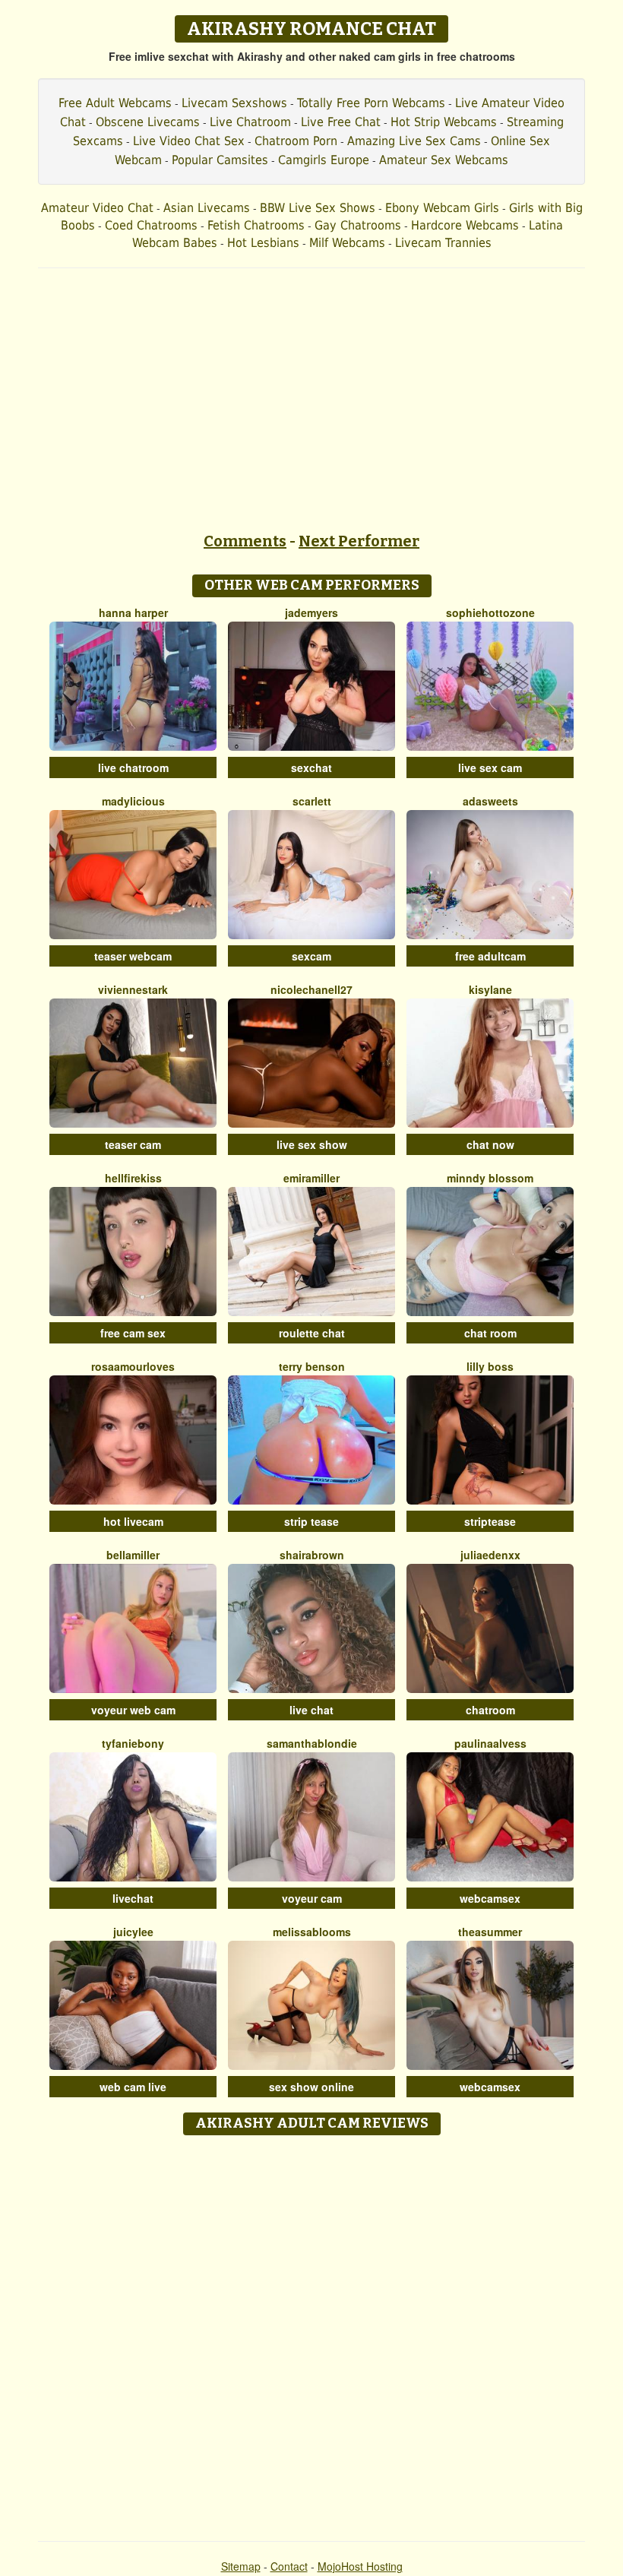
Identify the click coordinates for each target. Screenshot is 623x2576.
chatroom (490, 1710)
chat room (490, 1333)
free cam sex (133, 1333)
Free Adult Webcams (115, 103)
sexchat (311, 767)
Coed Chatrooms (151, 225)
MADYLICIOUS (133, 801)
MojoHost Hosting (360, 2566)
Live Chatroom (250, 122)
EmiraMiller (311, 1178)
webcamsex (490, 1898)
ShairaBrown (312, 1555)
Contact (289, 2566)
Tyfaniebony (133, 1743)
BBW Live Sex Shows (318, 208)
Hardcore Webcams (465, 225)
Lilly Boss (490, 1366)
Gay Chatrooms (358, 225)
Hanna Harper (133, 612)
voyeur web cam (133, 1710)
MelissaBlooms (312, 1932)
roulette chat (312, 1333)
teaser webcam (133, 956)
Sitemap (241, 2566)
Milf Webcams (347, 243)
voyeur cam (312, 1898)
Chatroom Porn (296, 141)
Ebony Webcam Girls (442, 208)
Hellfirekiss (133, 1178)
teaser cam (133, 1144)
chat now (490, 1144)
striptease (490, 1521)
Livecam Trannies (443, 243)
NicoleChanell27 (311, 989)
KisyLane (490, 989)
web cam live (133, 2087)
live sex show (312, 1144)
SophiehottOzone (490, 612)
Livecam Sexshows (234, 103)
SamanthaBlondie (312, 1743)
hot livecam (133, 1521)
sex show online (311, 2087)
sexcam (311, 956)
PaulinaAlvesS (490, 1743)
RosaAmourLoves (133, 1366)
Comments (245, 541)
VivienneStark (133, 989)
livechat (133, 1898)
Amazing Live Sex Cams (414, 141)
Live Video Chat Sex (189, 141)
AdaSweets (490, 801)
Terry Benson (312, 1366)
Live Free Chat (341, 122)
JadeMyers (311, 612)
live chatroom (133, 767)
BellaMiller (133, 1555)
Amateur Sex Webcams (444, 160)
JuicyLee (133, 1932)
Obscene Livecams (148, 122)
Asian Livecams (207, 208)
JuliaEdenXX (490, 1555)
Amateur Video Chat (97, 208)
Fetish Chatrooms (256, 225)
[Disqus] (312, 2333)
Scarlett (312, 801)
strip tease (311, 1521)
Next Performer (359, 541)
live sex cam (490, 767)
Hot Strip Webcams (444, 122)
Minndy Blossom (490, 1178)
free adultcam (490, 956)
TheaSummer (490, 1932)
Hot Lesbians (263, 243)
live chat (311, 1710)
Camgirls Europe (324, 160)
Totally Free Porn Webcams (371, 103)
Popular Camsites (220, 160)
